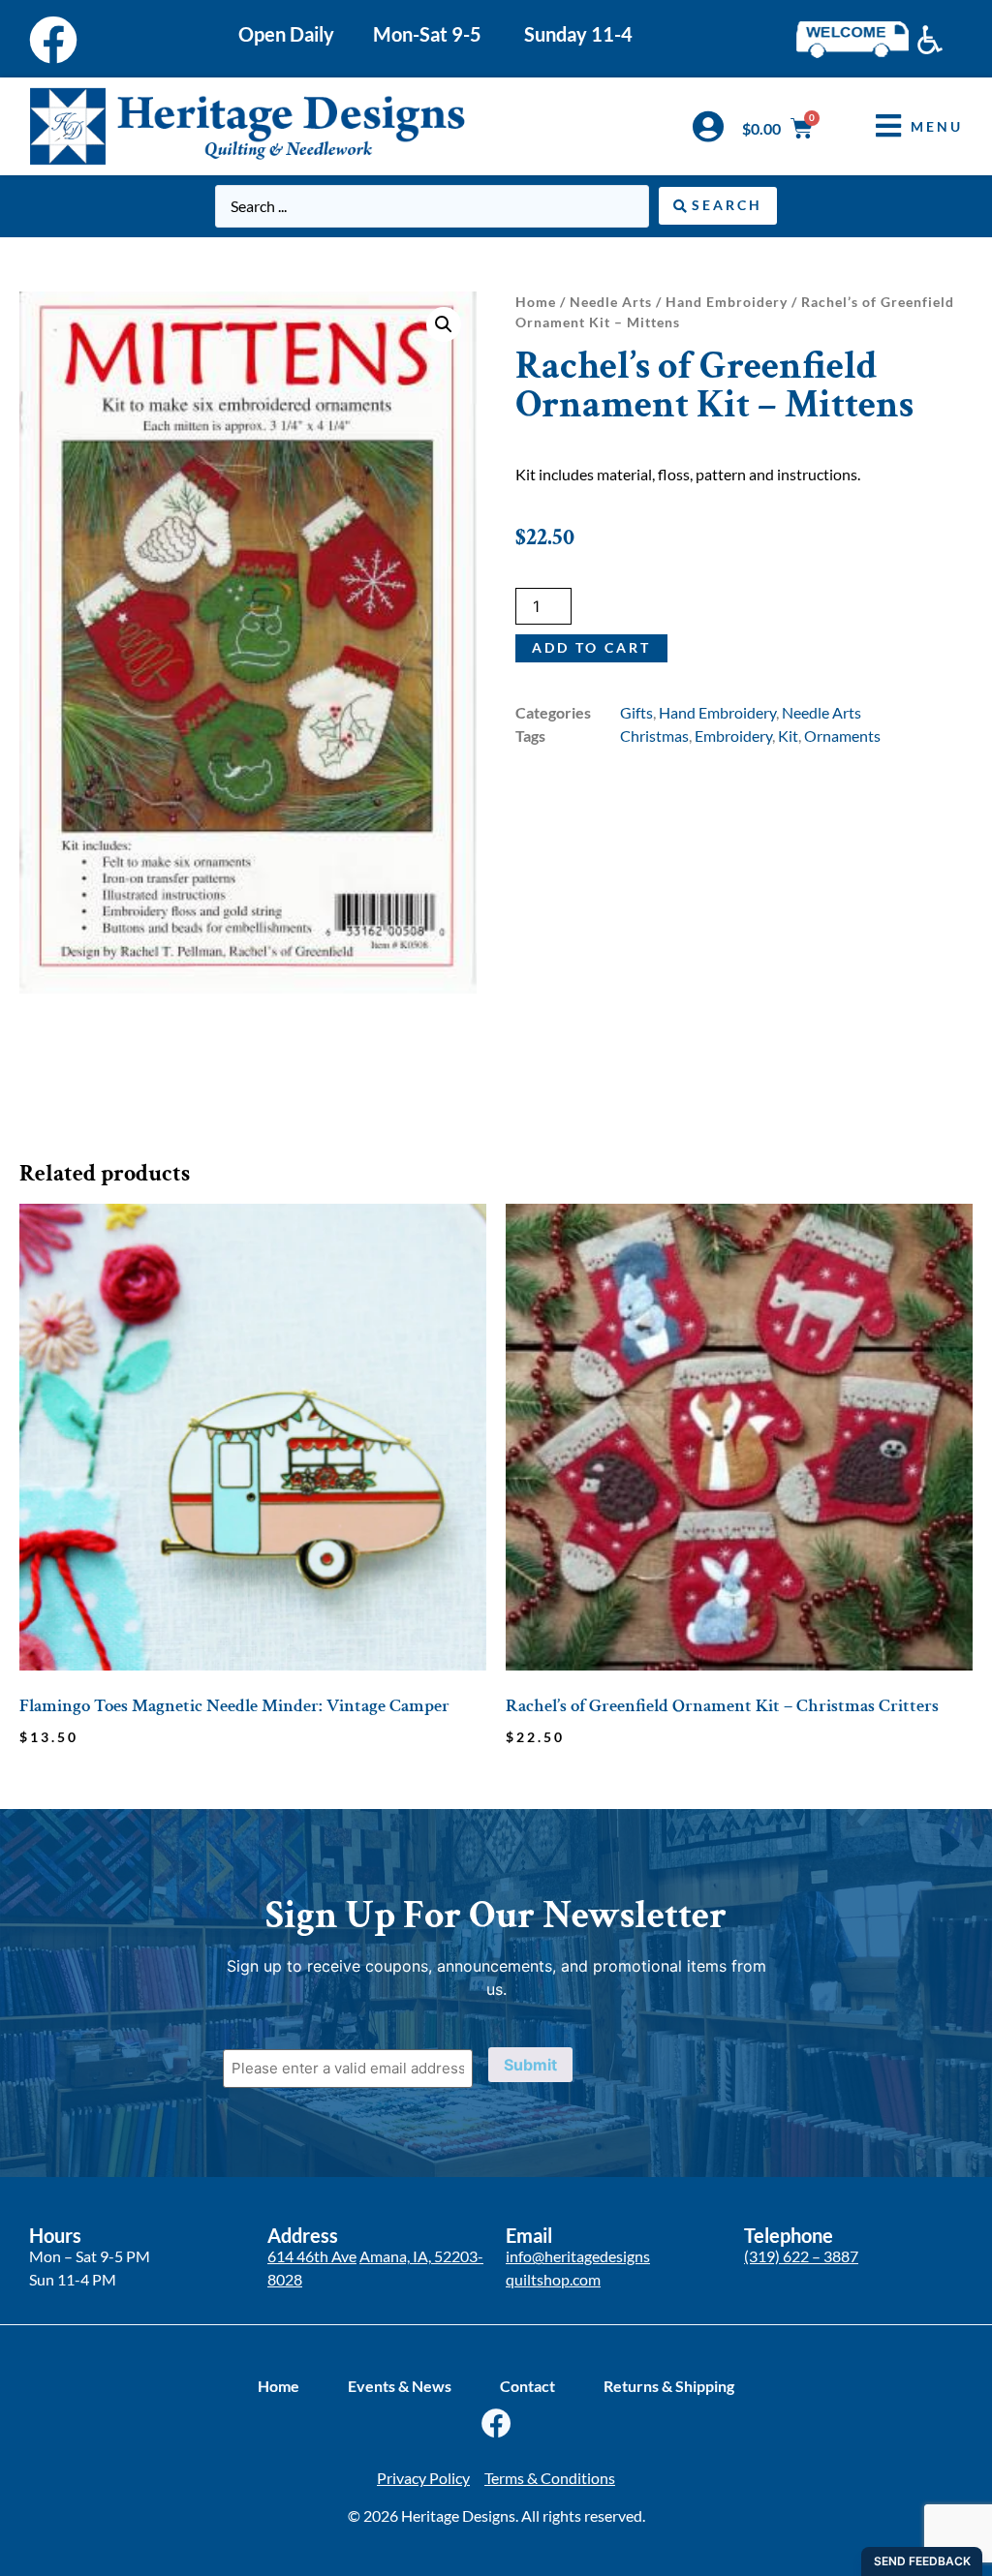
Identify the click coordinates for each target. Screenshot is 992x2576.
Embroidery (733, 736)
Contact (527, 2386)
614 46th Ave (312, 2256)
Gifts (636, 712)
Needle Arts (611, 302)
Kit (788, 736)
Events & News (400, 2386)
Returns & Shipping (669, 2386)
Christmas (654, 736)
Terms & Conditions (550, 2478)
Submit (530, 2065)
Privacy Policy (423, 2478)
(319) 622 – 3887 (801, 2256)
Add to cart (591, 647)
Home (536, 302)
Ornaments (842, 736)
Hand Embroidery (727, 302)
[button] (905, 126)
